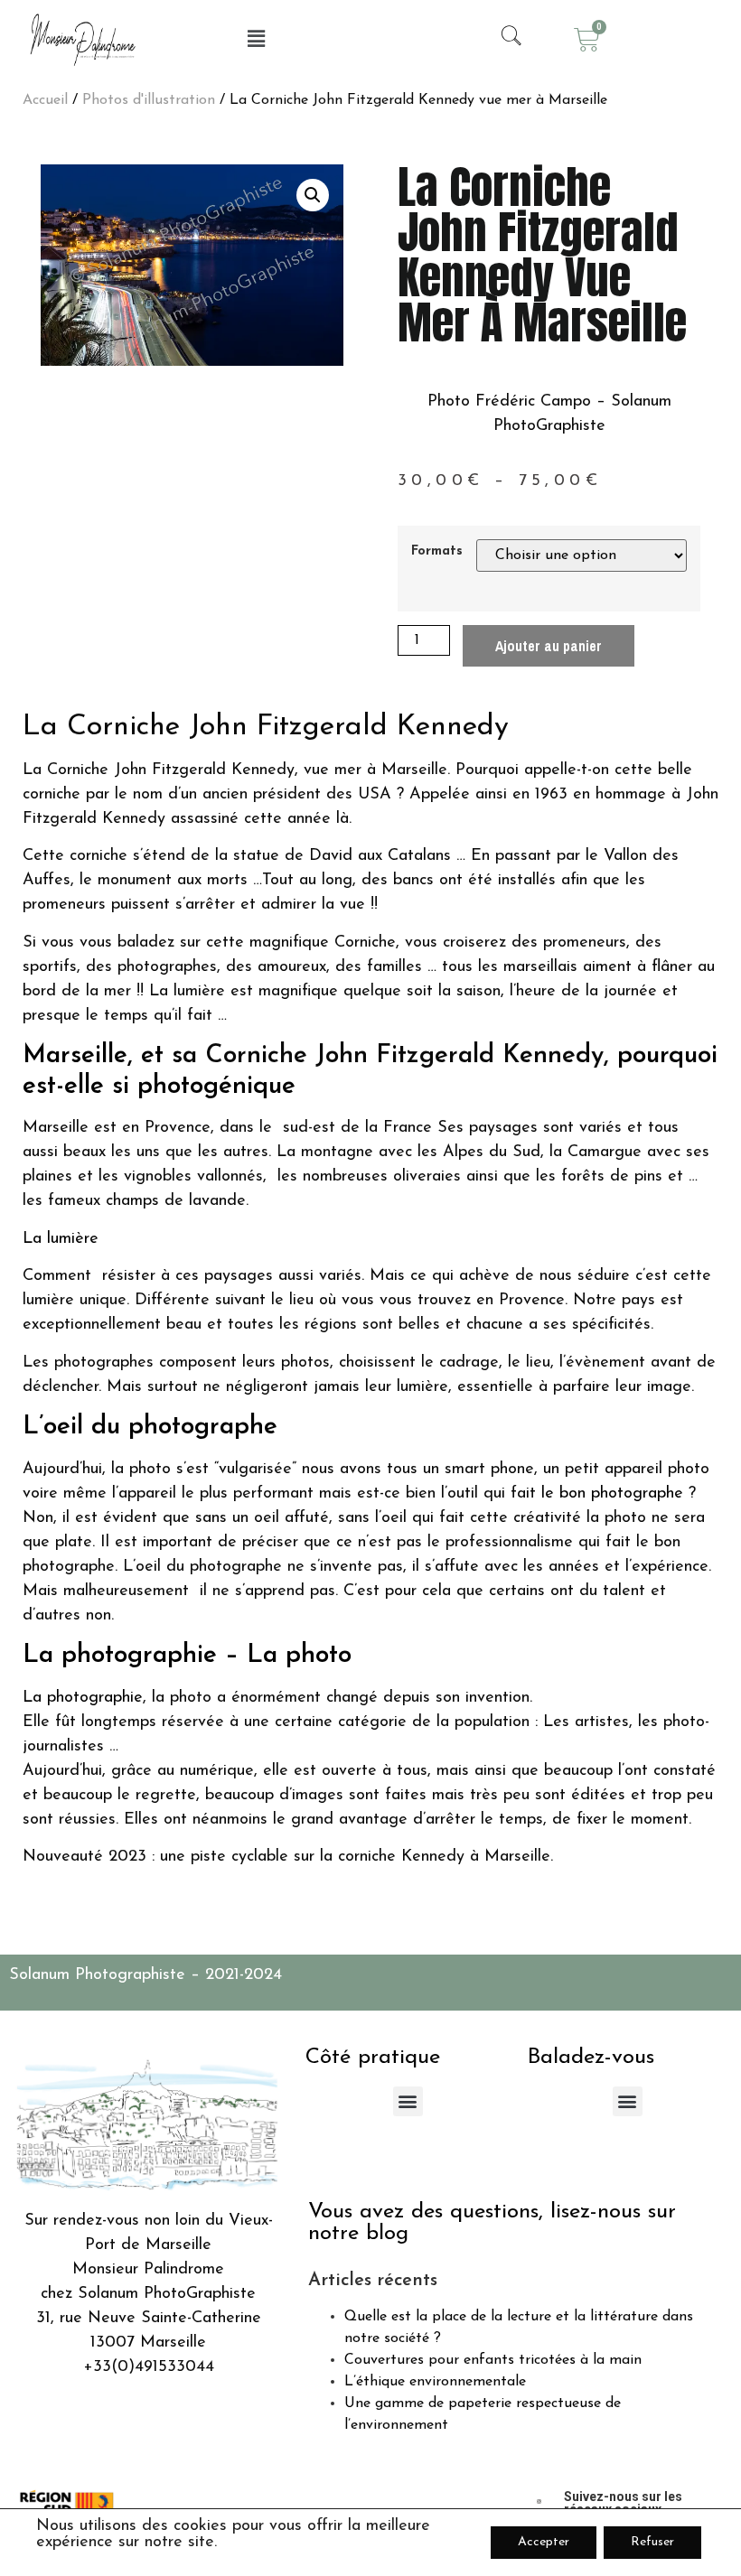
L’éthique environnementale (435, 2382)
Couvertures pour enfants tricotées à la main (493, 2360)
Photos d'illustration (149, 100)
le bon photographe (612, 1494)
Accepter (544, 2542)
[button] (256, 40)
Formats (437, 552)
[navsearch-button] (503, 40)
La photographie (83, 1698)
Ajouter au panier (549, 646)
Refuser (652, 2542)
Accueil (45, 100)
